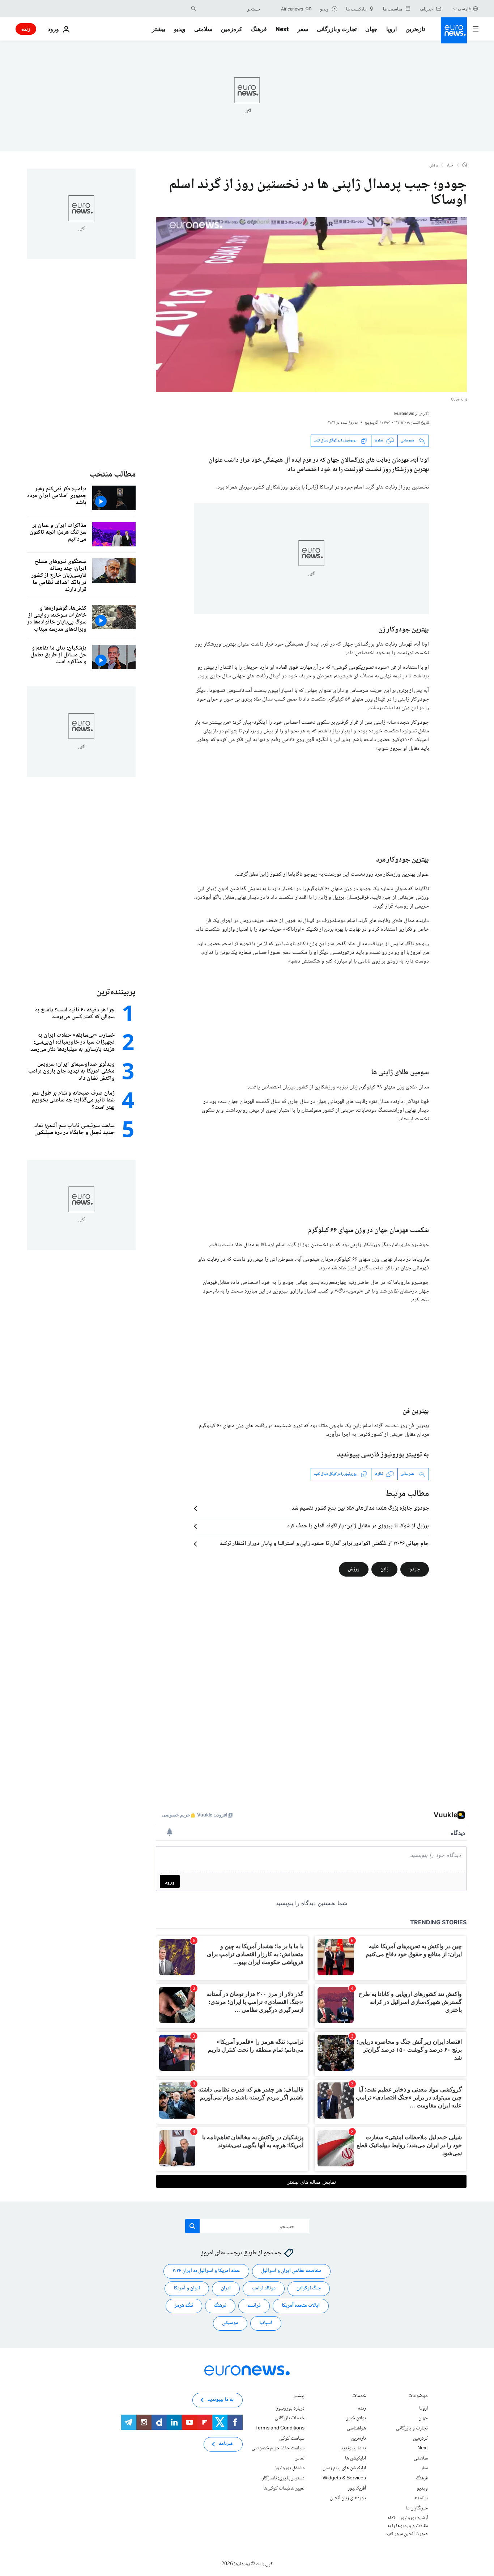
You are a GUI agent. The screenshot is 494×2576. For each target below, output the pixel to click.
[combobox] (230, 9)
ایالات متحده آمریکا (301, 2306)
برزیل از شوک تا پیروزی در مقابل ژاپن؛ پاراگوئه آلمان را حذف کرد (358, 1526)
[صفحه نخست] (465, 165)
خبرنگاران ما (417, 2508)
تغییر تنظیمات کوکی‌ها (284, 2488)
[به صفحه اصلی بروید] (454, 30)
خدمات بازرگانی (290, 2418)
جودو (415, 1569)
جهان (371, 29)
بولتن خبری (356, 2418)
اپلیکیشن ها (355, 2458)
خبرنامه (226, 2444)
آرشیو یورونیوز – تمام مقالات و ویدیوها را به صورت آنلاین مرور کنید (407, 2526)
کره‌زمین (232, 29)
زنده (26, 29)
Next (282, 29)
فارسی (464, 9)
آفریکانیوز (357, 2488)
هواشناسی (356, 2428)
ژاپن (384, 1569)
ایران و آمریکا (187, 2288)
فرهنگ (259, 29)
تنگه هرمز (184, 2306)
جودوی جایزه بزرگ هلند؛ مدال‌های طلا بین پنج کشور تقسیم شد (360, 1509)
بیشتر (299, 2397)
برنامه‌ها (421, 2498)
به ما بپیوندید (353, 2448)
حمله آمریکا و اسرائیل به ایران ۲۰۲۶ (206, 2271)
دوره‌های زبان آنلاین (348, 2498)
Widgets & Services (344, 2478)
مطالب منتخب (112, 475)
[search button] (193, 9)
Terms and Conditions (280, 2428)
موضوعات (418, 2397)
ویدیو (180, 29)
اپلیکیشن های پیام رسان (344, 2468)
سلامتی (203, 29)
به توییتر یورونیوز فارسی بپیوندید (383, 1455)
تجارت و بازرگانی (337, 29)
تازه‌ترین (415, 29)
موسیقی (230, 2323)
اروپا (391, 29)
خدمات (359, 2397)
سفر (303, 29)
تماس (299, 2458)
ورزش (434, 166)
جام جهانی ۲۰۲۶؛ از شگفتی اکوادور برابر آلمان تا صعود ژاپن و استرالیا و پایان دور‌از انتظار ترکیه (324, 1544)
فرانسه (254, 2306)
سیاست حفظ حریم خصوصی (278, 2448)
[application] (311, 305)
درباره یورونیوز (290, 2408)
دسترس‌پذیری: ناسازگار (283, 2478)
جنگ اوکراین (309, 2288)
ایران (226, 2288)
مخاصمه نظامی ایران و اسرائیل (291, 2271)
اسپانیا (266, 2323)
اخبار (451, 166)
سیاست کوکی (292, 2438)
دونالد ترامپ (264, 2288)
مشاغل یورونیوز (290, 2468)
